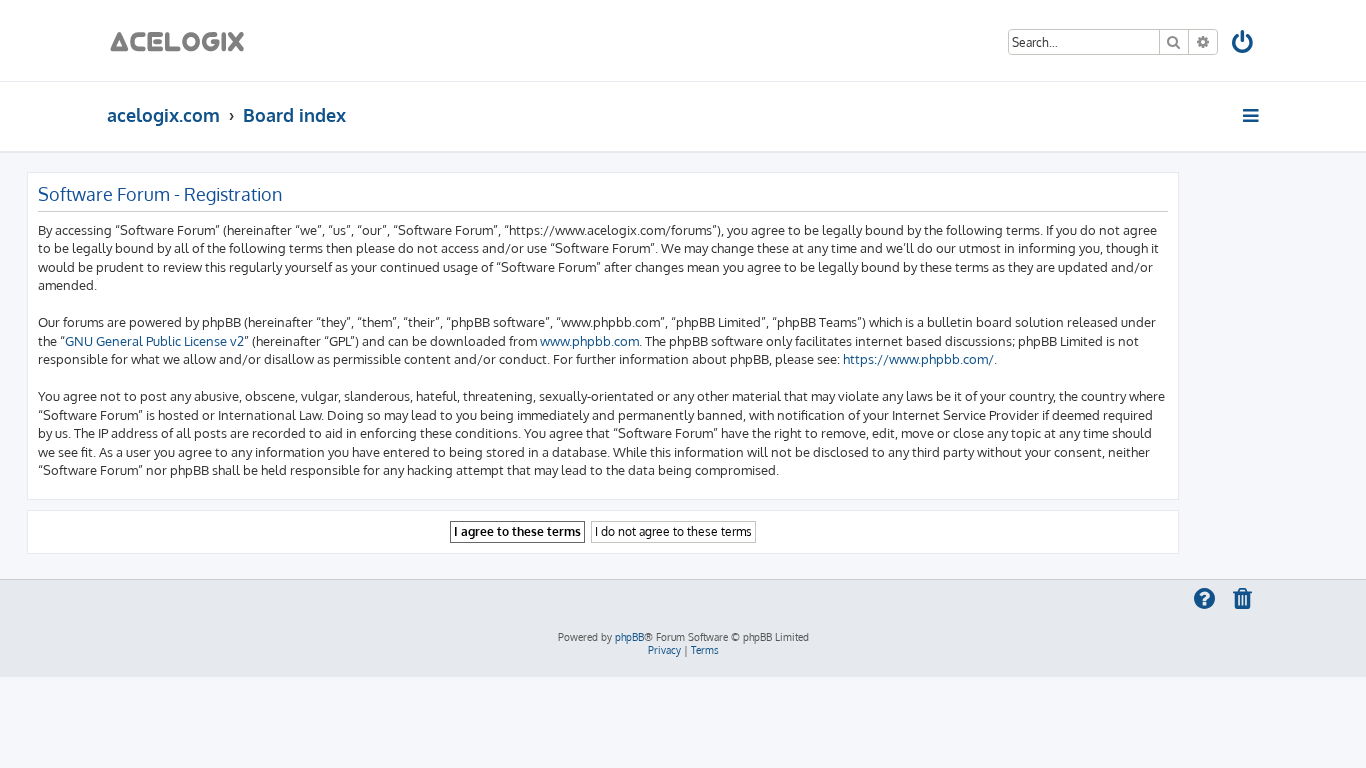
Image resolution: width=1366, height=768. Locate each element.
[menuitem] (1243, 45)
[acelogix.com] (183, 40)
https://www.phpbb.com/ (918, 358)
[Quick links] (1252, 115)
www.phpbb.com (589, 340)
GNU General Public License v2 (154, 340)
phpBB (629, 637)
